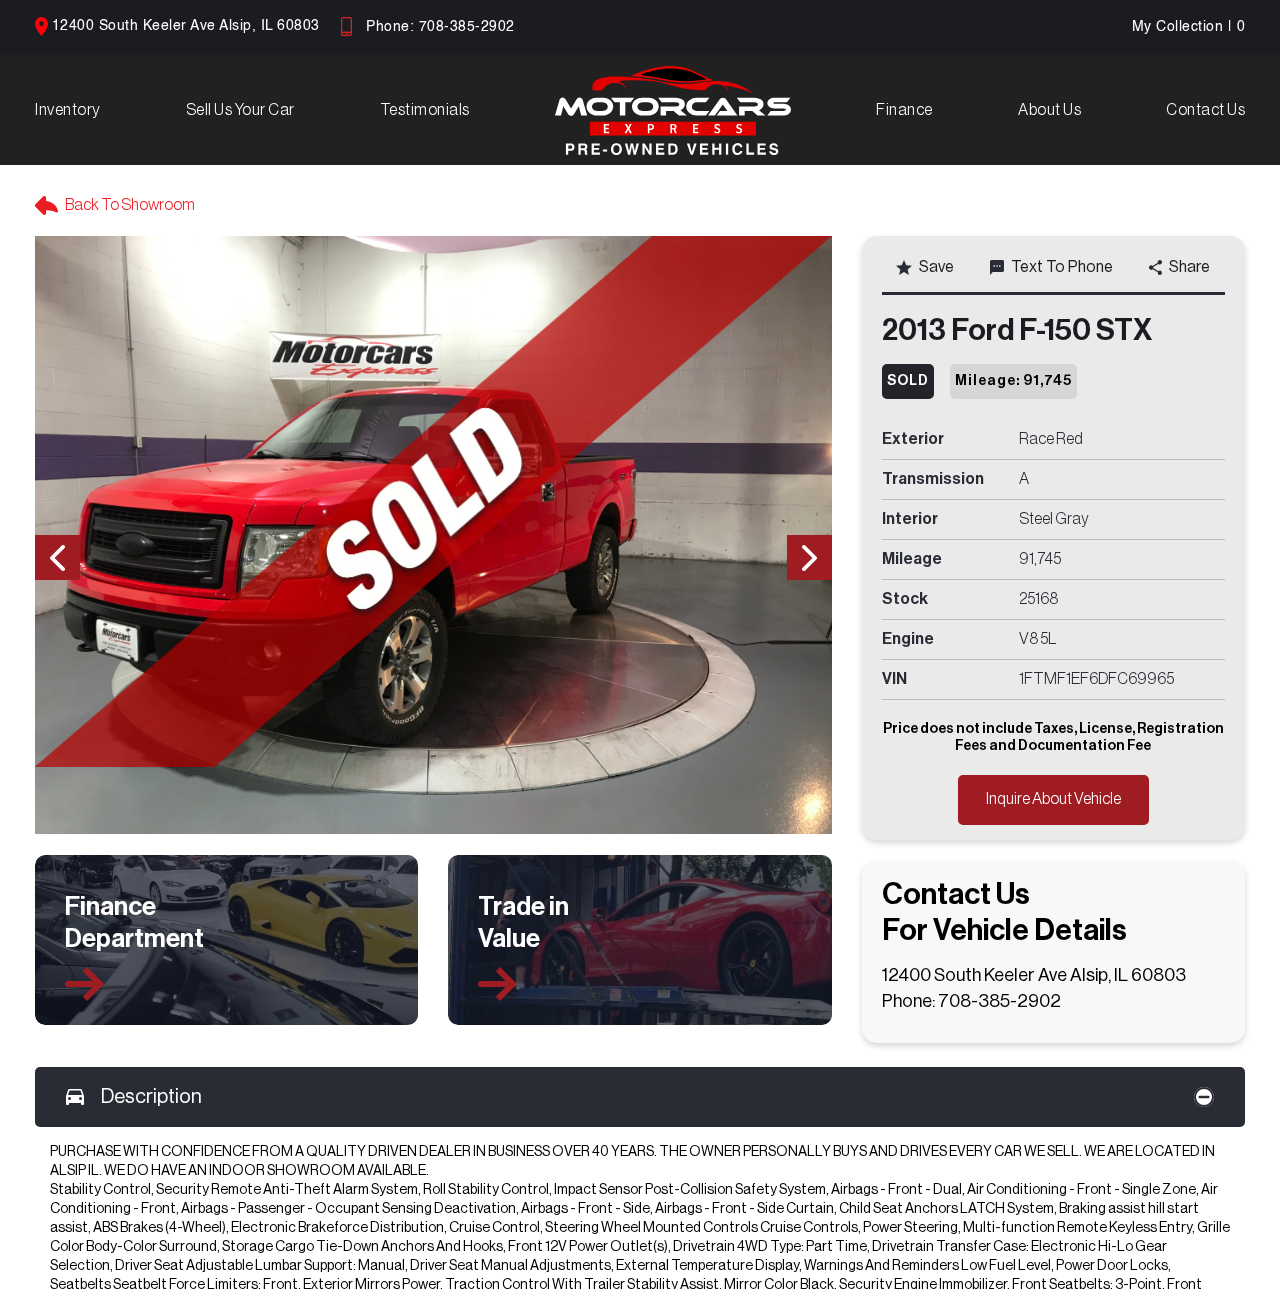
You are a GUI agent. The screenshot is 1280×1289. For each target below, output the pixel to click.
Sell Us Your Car (240, 110)
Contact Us (1205, 110)
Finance (904, 110)
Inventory (68, 110)
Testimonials (425, 110)
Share (1189, 267)
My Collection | (1189, 27)
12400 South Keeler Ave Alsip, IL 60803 (186, 26)
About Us (1049, 110)
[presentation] (57, 557)
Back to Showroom (130, 205)
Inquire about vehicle (1053, 799)
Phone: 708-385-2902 (440, 27)
